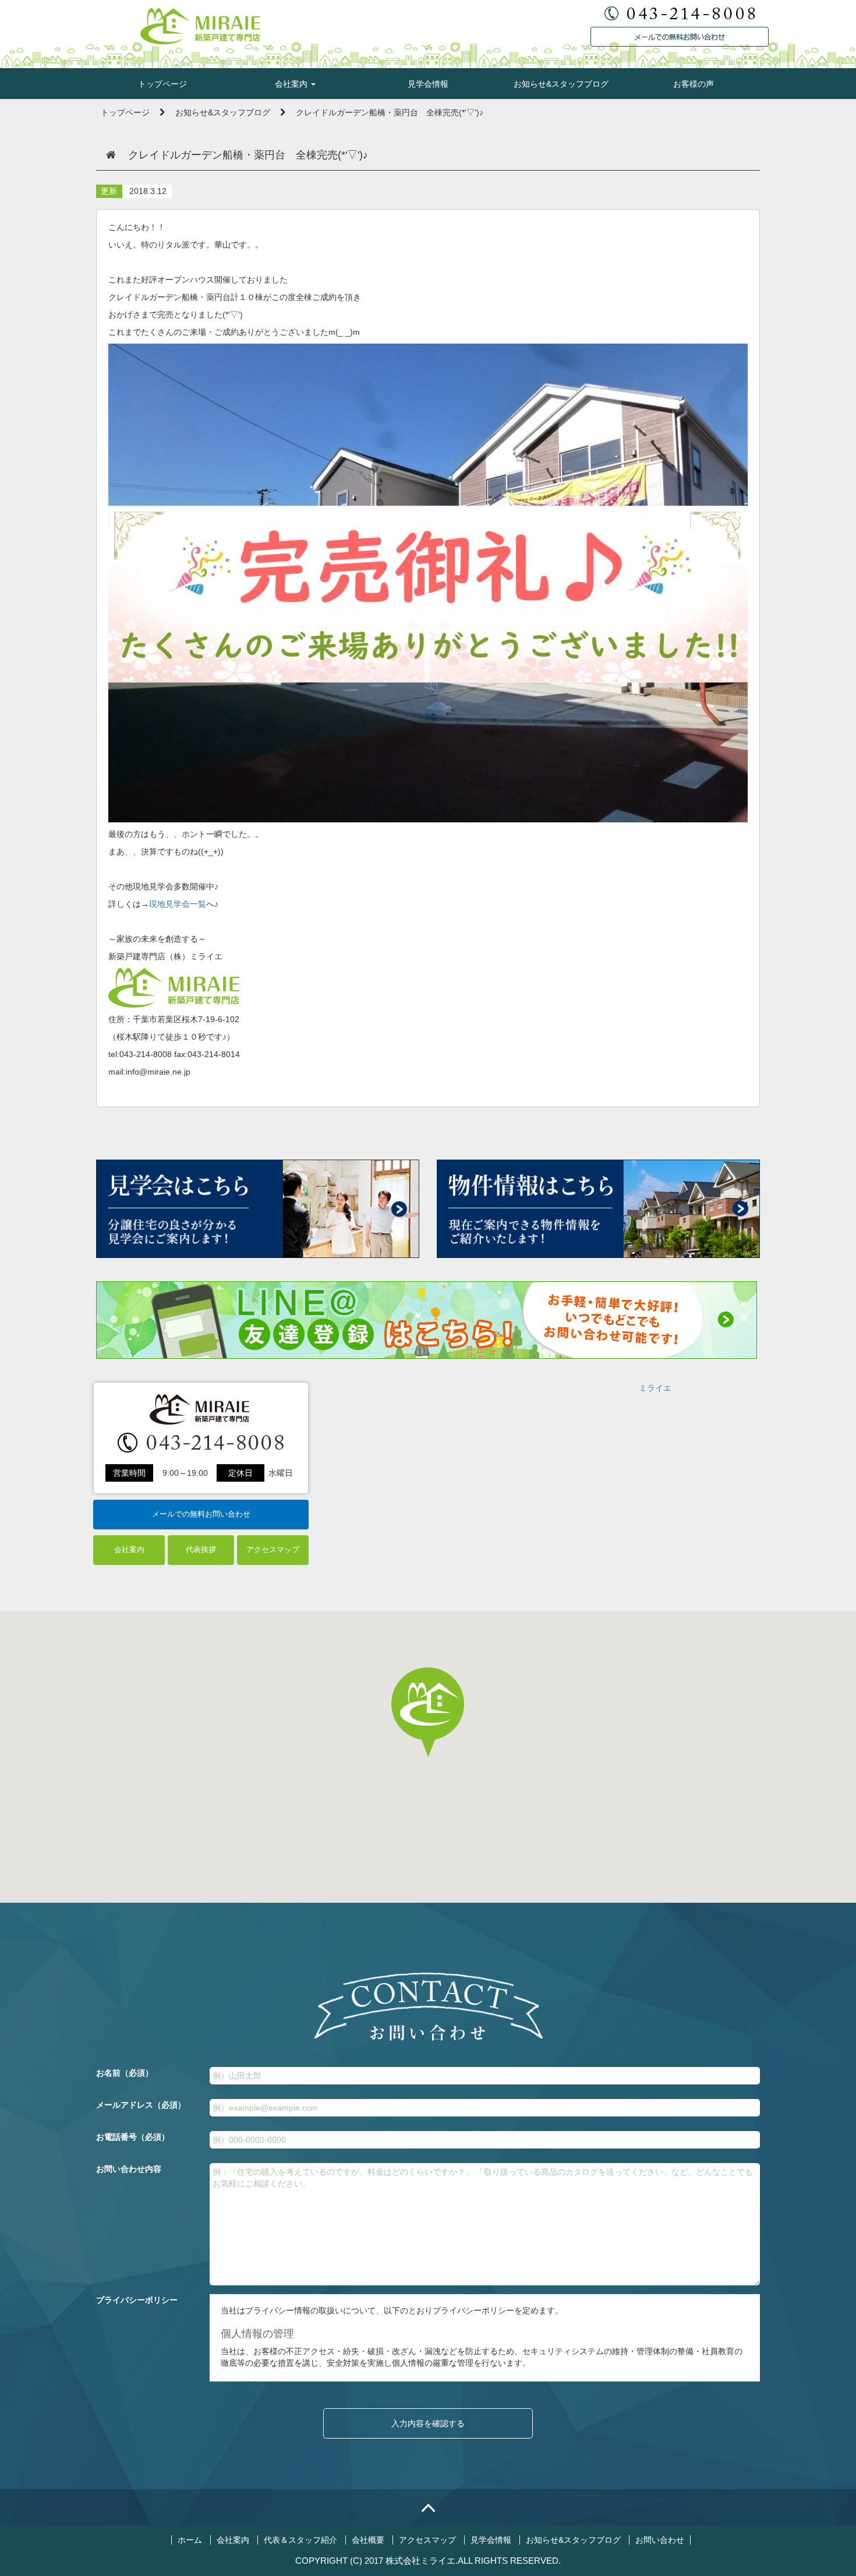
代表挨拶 (201, 1550)
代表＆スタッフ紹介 (300, 2540)
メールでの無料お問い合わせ (201, 1514)
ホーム (190, 2540)
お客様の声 (694, 84)
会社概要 (368, 2540)
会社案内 (292, 84)
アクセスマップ (273, 1550)
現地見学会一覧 (178, 904)
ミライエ (655, 1388)
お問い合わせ (660, 2540)
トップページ (162, 84)
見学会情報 (428, 84)
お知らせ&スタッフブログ (561, 84)
